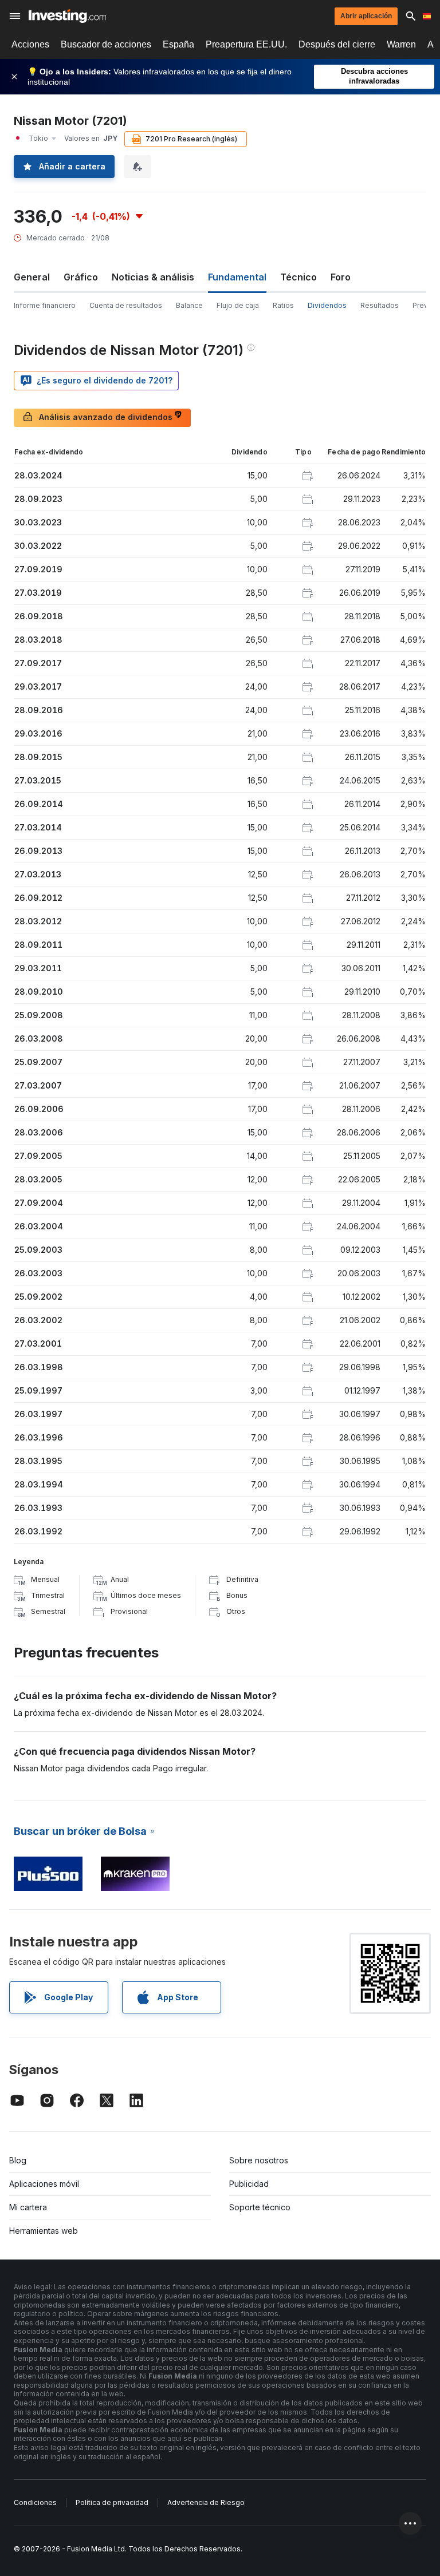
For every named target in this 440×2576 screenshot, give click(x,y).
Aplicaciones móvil (44, 2184)
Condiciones (35, 2502)
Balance (189, 305)
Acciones (30, 44)
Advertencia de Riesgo (206, 2502)
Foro (341, 277)
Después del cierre (337, 44)
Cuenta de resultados (126, 305)
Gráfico (81, 277)
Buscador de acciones (106, 44)
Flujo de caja (238, 305)
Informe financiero (45, 305)
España (178, 44)
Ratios (283, 305)
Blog (18, 2160)
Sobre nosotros (259, 2160)
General (32, 277)
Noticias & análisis (153, 277)
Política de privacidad (112, 2502)
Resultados (380, 305)
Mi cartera (28, 2207)
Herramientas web (44, 2231)
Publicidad (249, 2184)
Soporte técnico (260, 2207)
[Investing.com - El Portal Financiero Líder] (67, 16)
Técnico (298, 277)
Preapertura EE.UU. (246, 44)
